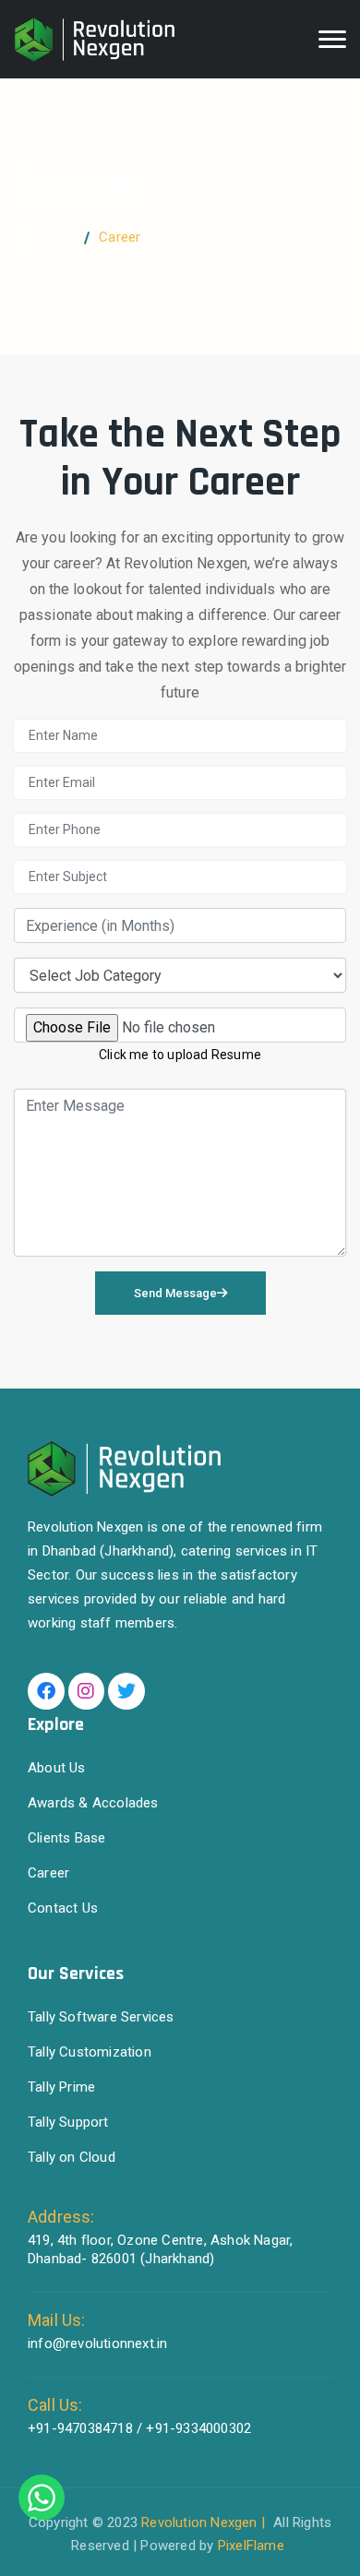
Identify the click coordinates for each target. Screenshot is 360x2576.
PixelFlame (251, 2546)
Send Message (175, 1293)
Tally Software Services (101, 2017)
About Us (57, 1768)
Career (48, 1873)
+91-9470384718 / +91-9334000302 (139, 2428)
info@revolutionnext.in (97, 2343)
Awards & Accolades (93, 1803)
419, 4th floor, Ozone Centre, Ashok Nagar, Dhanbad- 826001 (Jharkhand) (160, 2249)
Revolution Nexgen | (205, 2522)
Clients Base (66, 1838)
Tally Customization (90, 2052)
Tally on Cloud (72, 2157)
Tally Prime (61, 2087)
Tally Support (68, 2122)
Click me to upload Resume (180, 1055)
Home (54, 237)
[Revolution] (94, 40)
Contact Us (63, 1908)
